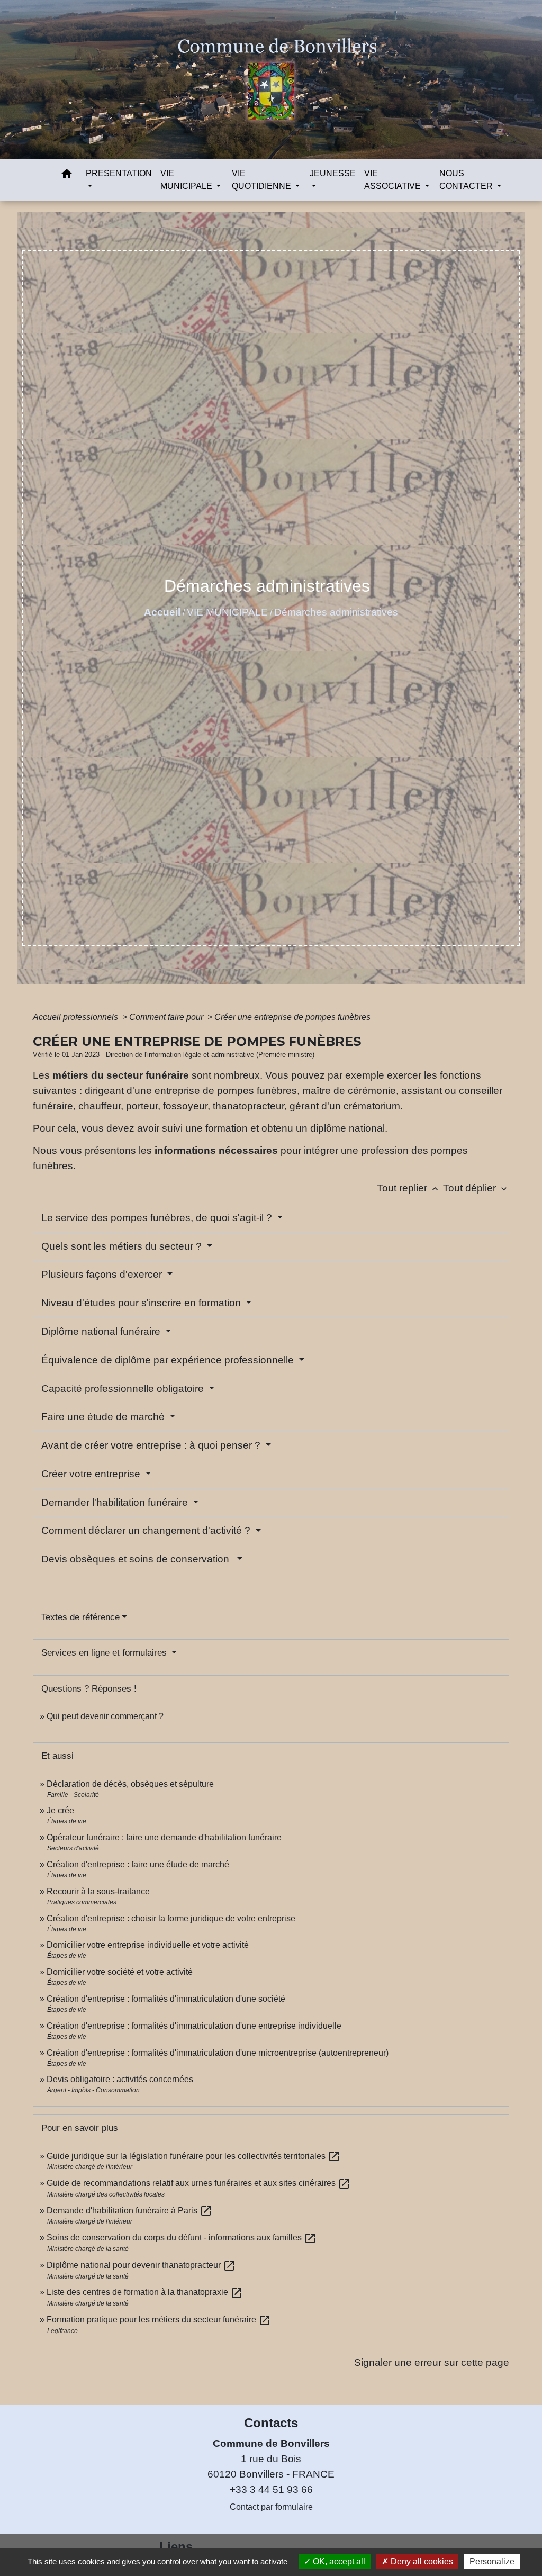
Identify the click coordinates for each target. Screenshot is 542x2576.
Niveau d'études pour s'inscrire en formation (142, 1303)
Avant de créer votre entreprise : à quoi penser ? (152, 1445)
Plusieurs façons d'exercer (103, 1274)
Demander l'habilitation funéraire (116, 1502)
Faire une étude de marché (104, 1417)
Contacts (271, 2423)
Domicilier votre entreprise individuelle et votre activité (149, 1945)
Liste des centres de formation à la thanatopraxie (145, 2292)
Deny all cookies (421, 2561)
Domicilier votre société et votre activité (121, 1972)
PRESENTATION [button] (119, 173)
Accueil (162, 612)
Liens (176, 2547)
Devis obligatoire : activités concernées (120, 2079)
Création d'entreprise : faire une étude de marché (138, 1864)
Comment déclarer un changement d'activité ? (147, 1530)
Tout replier (409, 1188)
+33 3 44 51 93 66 (271, 2489)
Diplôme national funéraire (102, 1331)
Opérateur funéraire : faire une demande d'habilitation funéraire (164, 1837)
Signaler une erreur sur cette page (432, 2362)
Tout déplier (476, 1188)
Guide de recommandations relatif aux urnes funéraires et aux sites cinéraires (198, 2183)
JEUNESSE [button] (333, 173)
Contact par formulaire (271, 2507)
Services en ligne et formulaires (105, 1653)
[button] (67, 175)
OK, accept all (338, 2561)
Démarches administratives (336, 612)
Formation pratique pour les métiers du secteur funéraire (159, 2320)
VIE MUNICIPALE (227, 612)
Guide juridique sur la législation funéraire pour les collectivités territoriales (193, 2156)
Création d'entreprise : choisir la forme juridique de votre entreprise (171, 1918)
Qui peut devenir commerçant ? (105, 1716)
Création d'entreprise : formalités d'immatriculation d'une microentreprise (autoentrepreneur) (218, 2053)
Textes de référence (80, 1617)
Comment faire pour (167, 1017)
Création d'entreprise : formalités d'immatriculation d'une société (166, 1999)
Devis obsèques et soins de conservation (138, 1559)
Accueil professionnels (76, 1017)
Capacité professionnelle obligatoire (124, 1389)
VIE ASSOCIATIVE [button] (394, 180)
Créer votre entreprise (92, 1474)
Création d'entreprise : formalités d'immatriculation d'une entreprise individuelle (194, 2026)
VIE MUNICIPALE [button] (187, 180)
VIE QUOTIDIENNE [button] (263, 180)
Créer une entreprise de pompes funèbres (292, 1017)
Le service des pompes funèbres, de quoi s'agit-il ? (158, 1218)
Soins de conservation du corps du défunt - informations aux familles (182, 2238)
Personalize (492, 2561)
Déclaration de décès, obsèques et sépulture (130, 1784)
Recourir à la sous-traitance (98, 1891)
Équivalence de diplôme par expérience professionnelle (169, 1360)
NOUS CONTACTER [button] (467, 180)
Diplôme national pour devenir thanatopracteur (141, 2265)
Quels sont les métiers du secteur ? (123, 1246)
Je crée (60, 1810)
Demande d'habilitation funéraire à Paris (129, 2211)
